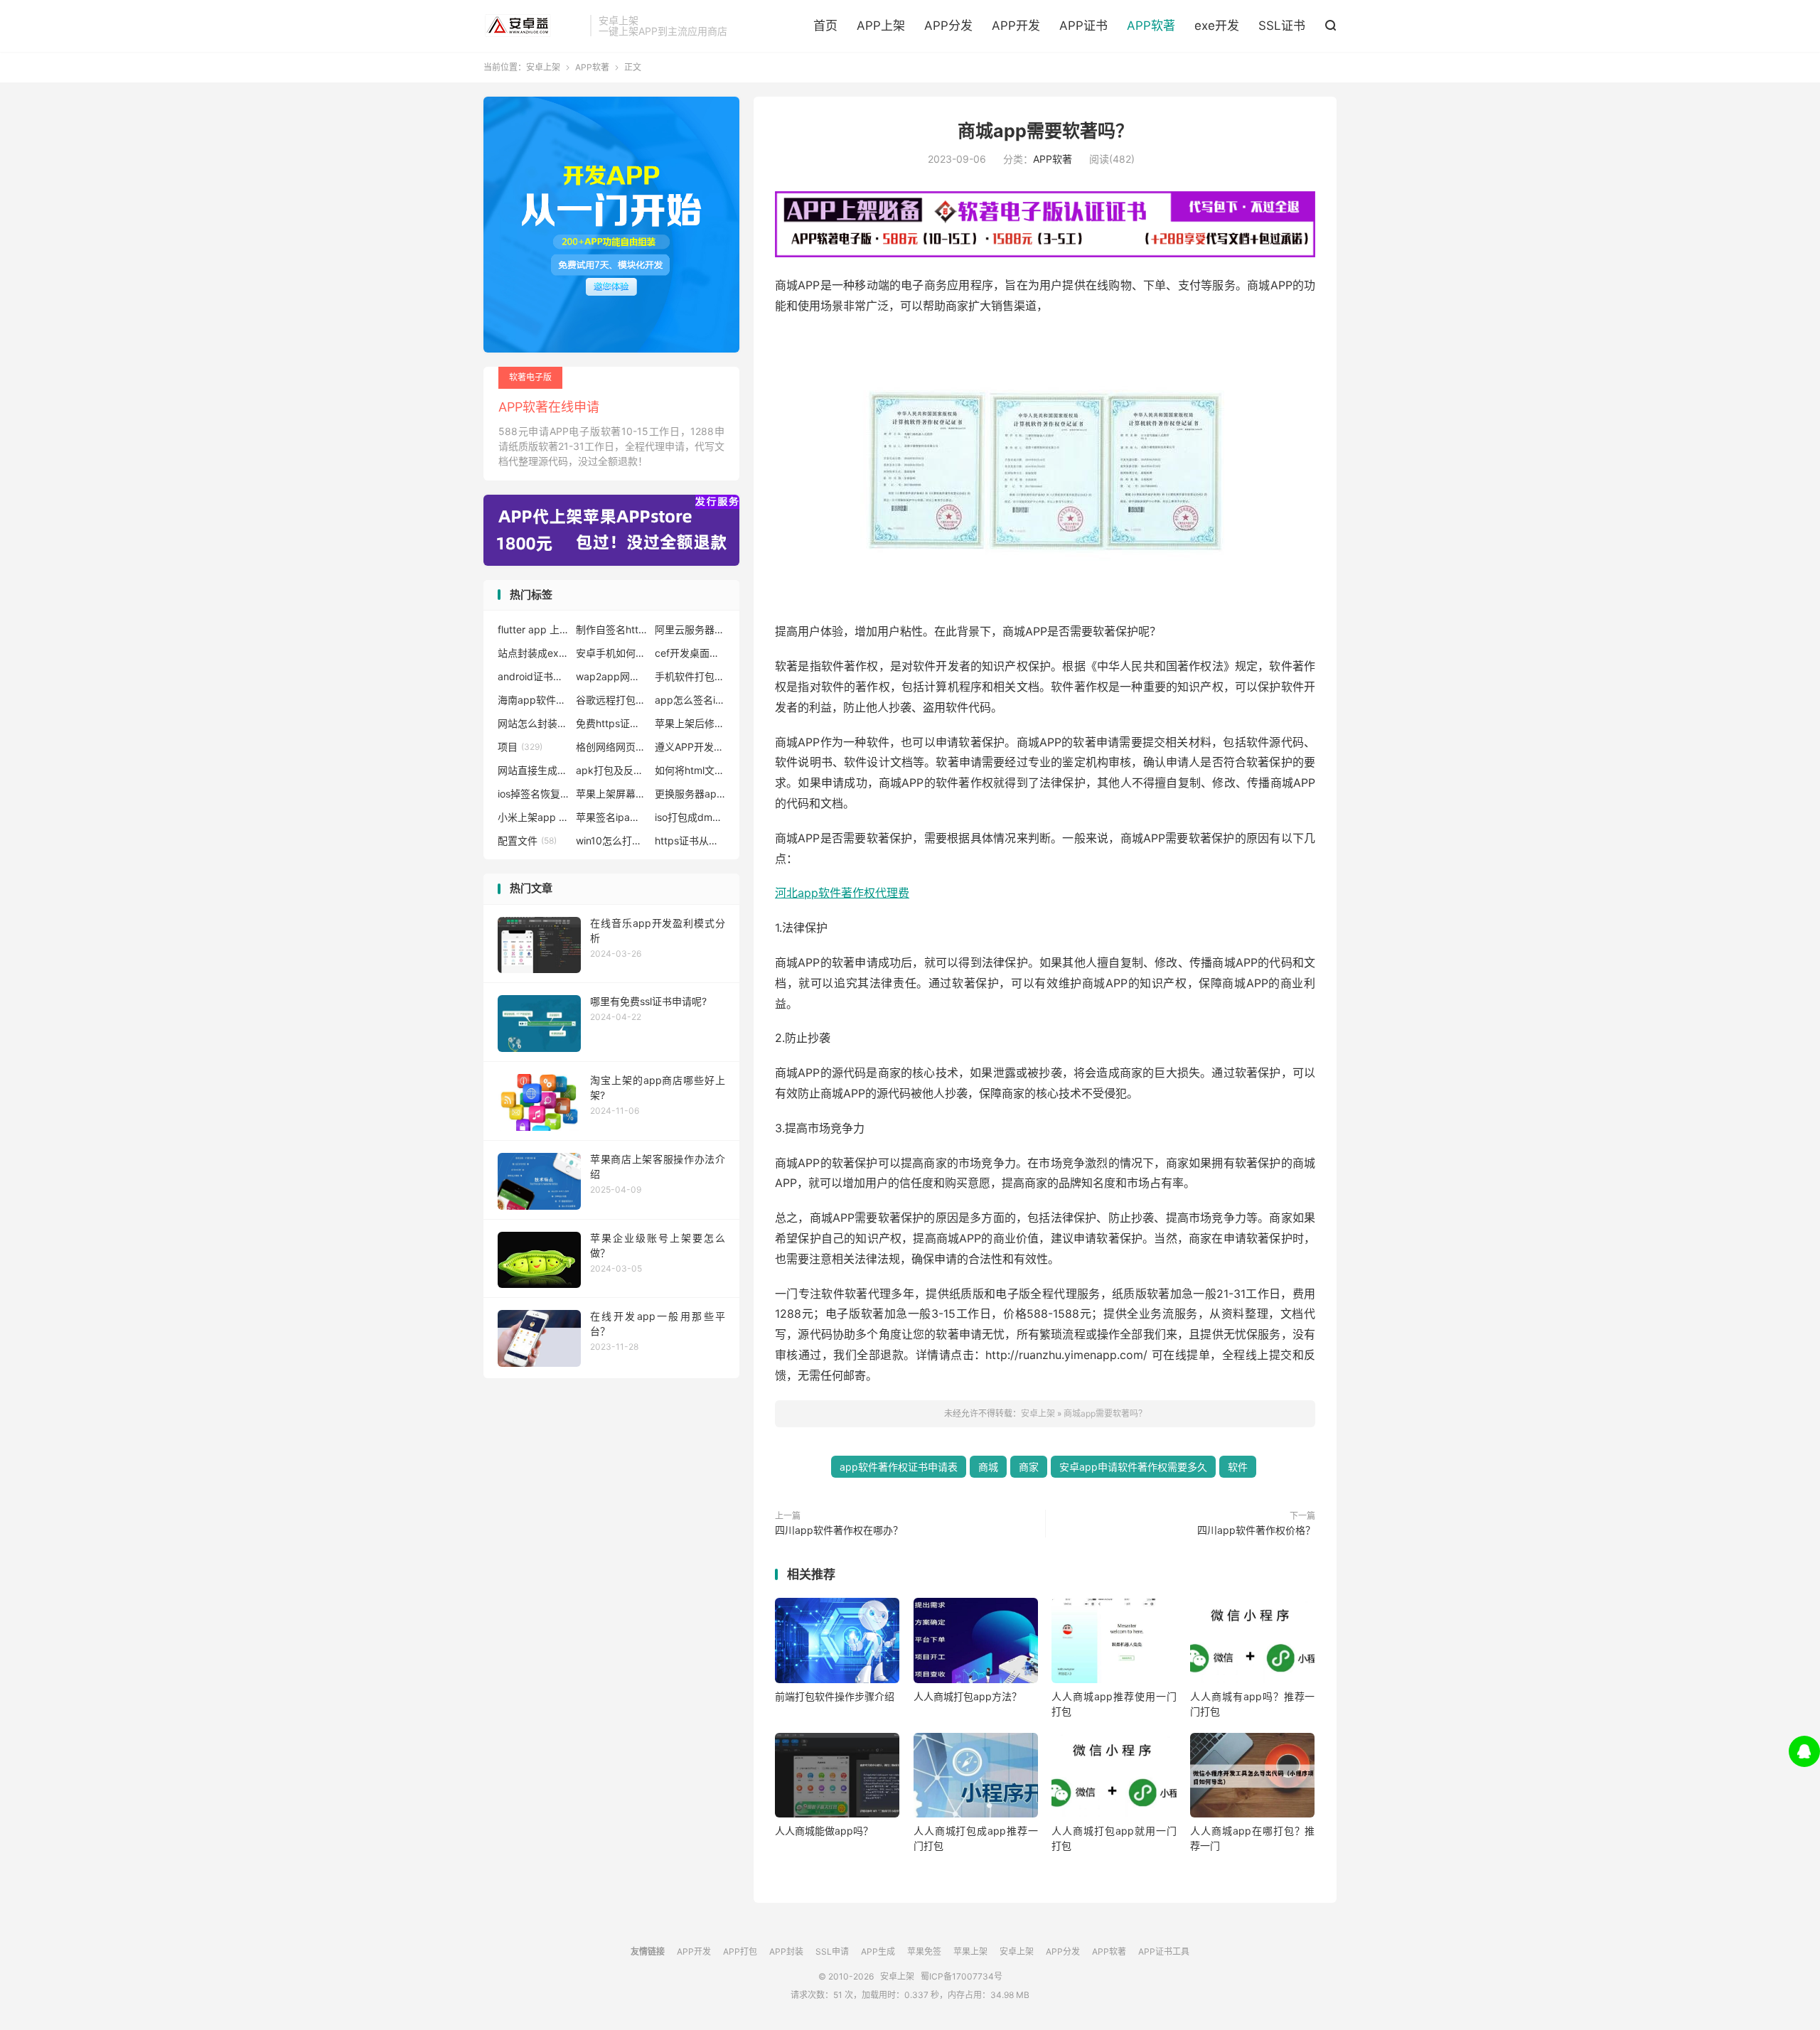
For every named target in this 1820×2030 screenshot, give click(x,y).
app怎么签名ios (690, 700)
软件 (1238, 1467)
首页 (825, 26)
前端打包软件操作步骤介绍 (835, 1696)
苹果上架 (970, 1951)
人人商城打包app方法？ (968, 1696)
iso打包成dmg (690, 817)
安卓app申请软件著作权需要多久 (1133, 1467)
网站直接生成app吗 (533, 770)
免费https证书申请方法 (611, 723)
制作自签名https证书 (611, 629)
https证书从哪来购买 (690, 841)
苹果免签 (924, 1951)
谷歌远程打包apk (611, 700)
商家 (1029, 1467)
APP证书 (1083, 26)
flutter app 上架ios (533, 629)
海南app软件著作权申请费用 (533, 700)
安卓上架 (533, 26)
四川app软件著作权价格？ (1256, 1530)
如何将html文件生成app (690, 770)
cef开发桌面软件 (690, 653)
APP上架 (881, 26)
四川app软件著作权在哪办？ (839, 1530)
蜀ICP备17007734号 (962, 1976)
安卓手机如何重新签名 (611, 653)
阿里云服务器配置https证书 (690, 629)
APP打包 (740, 1951)
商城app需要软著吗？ (1045, 131)
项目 (520, 747)
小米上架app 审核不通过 (533, 817)
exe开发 (1217, 26)
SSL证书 (1282, 26)
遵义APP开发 (690, 747)
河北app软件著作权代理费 (842, 893)
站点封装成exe (533, 653)
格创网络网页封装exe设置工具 (611, 747)
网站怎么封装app (533, 723)
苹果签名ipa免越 (611, 817)
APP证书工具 (1164, 1951)
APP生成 (878, 1951)
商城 (988, 1467)
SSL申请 (832, 1951)
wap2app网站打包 (611, 676)
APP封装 (786, 1951)
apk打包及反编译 (611, 770)
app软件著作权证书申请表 (899, 1467)
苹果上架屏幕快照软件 (611, 794)
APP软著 (1151, 26)
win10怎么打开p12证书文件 (611, 841)
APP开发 (1016, 26)
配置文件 (527, 841)
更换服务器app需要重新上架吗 (690, 794)
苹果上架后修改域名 (690, 723)
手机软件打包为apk (690, 676)
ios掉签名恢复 (533, 794)
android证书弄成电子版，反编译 (533, 676)
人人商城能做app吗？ (824, 1831)
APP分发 (948, 26)
